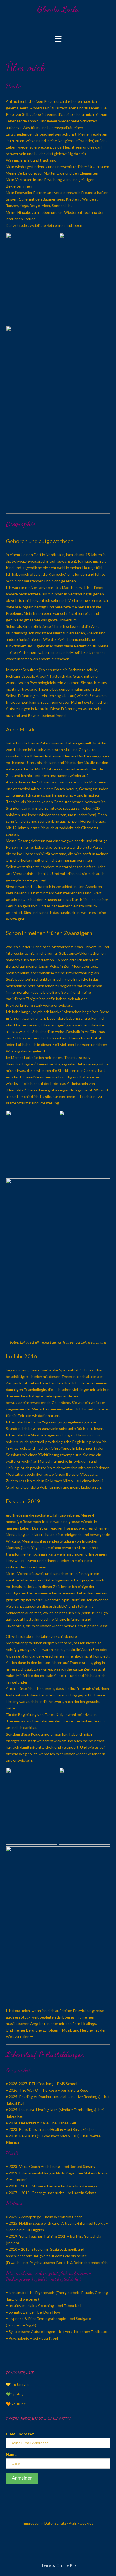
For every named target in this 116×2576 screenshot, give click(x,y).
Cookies (86, 2523)
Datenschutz (55, 2523)
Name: (12, 2454)
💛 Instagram (17, 2384)
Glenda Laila (58, 9)
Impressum (32, 2523)
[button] (58, 39)
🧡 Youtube (16, 2404)
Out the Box (66, 2565)
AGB (73, 2523)
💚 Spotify (15, 2394)
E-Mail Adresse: (20, 2434)
